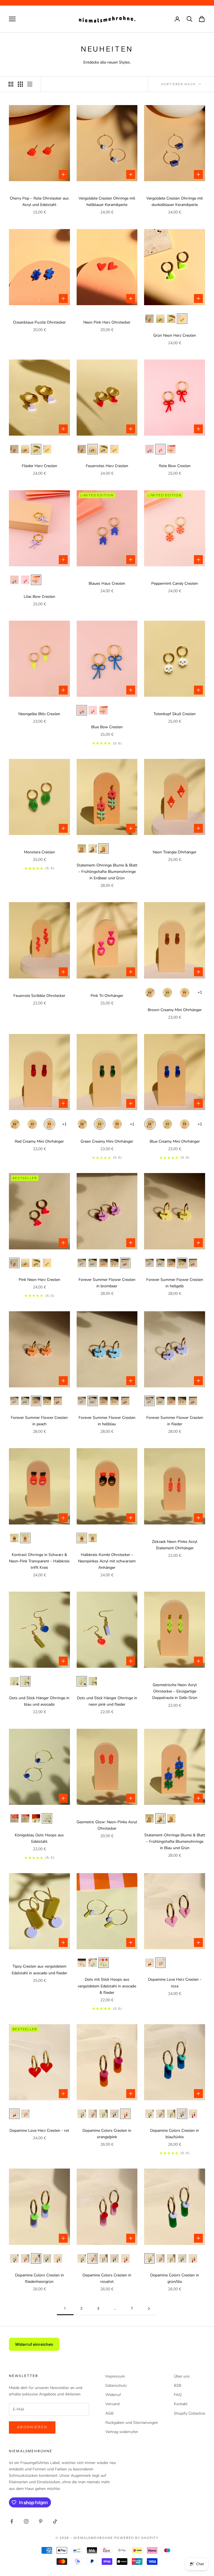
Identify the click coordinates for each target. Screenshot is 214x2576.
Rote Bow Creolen (175, 466)
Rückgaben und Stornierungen (132, 2423)
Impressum (115, 2376)
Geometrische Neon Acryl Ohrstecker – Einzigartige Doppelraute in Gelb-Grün (175, 1691)
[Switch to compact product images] (30, 84)
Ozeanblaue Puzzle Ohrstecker (39, 322)
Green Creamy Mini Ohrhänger (107, 1141)
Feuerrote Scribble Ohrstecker (39, 996)
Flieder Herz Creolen (39, 466)
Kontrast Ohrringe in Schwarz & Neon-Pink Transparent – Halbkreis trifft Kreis (39, 1561)
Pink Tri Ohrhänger (107, 996)
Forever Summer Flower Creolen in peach (39, 1421)
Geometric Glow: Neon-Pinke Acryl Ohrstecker (107, 1825)
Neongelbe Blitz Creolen (39, 714)
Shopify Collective (189, 2413)
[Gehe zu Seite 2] (149, 2309)
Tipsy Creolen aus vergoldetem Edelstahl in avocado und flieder (39, 1970)
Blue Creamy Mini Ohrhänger (175, 1141)
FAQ (178, 2395)
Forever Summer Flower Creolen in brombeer (107, 1283)
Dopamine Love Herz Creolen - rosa (175, 1983)
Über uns (182, 2376)
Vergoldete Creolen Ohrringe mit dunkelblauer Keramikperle (175, 201)
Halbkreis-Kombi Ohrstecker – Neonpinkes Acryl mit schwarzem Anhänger (107, 1561)
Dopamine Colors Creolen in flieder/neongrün (39, 2278)
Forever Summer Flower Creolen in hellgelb (175, 1283)
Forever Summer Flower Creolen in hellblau (107, 1421)
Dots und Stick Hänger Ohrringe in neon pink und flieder (107, 1701)
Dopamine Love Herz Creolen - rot (39, 2131)
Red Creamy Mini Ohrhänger (39, 1141)
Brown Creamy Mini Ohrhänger (175, 1010)
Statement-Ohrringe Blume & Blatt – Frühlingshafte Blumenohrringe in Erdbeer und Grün (107, 872)
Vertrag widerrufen (122, 2432)
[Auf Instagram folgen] (26, 2521)
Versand (112, 2404)
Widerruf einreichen (34, 2344)
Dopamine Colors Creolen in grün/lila (175, 2278)
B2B (177, 2386)
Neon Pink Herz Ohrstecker (107, 322)
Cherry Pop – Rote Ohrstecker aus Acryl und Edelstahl (39, 201)
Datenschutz (116, 2386)
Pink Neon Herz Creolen (39, 1280)
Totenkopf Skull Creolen (175, 714)
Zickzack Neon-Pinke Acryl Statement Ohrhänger (175, 1545)
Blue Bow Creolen (107, 727)
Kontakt (181, 2404)
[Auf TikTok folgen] (55, 2521)
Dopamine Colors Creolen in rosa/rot (107, 2278)
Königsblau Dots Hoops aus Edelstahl (39, 1838)
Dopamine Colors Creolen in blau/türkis (175, 2134)
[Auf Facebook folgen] (12, 2521)
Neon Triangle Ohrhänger (175, 852)
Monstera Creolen (39, 852)
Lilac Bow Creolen (39, 597)
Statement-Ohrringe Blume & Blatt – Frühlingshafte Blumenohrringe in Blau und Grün (175, 1841)
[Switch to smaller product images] (20, 84)
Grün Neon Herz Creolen (175, 335)
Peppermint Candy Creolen (175, 583)
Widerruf (113, 2395)
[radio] (149, 319)
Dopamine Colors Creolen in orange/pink (107, 2134)
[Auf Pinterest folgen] (41, 2521)
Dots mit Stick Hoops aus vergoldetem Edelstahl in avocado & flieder (107, 1986)
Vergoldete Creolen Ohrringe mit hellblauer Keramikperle (107, 201)
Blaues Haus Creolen (107, 583)
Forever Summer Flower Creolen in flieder (175, 1421)
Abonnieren (32, 2427)
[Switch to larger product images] (11, 84)
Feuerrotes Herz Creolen (107, 466)
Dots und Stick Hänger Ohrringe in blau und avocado (39, 1701)
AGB (109, 2413)
